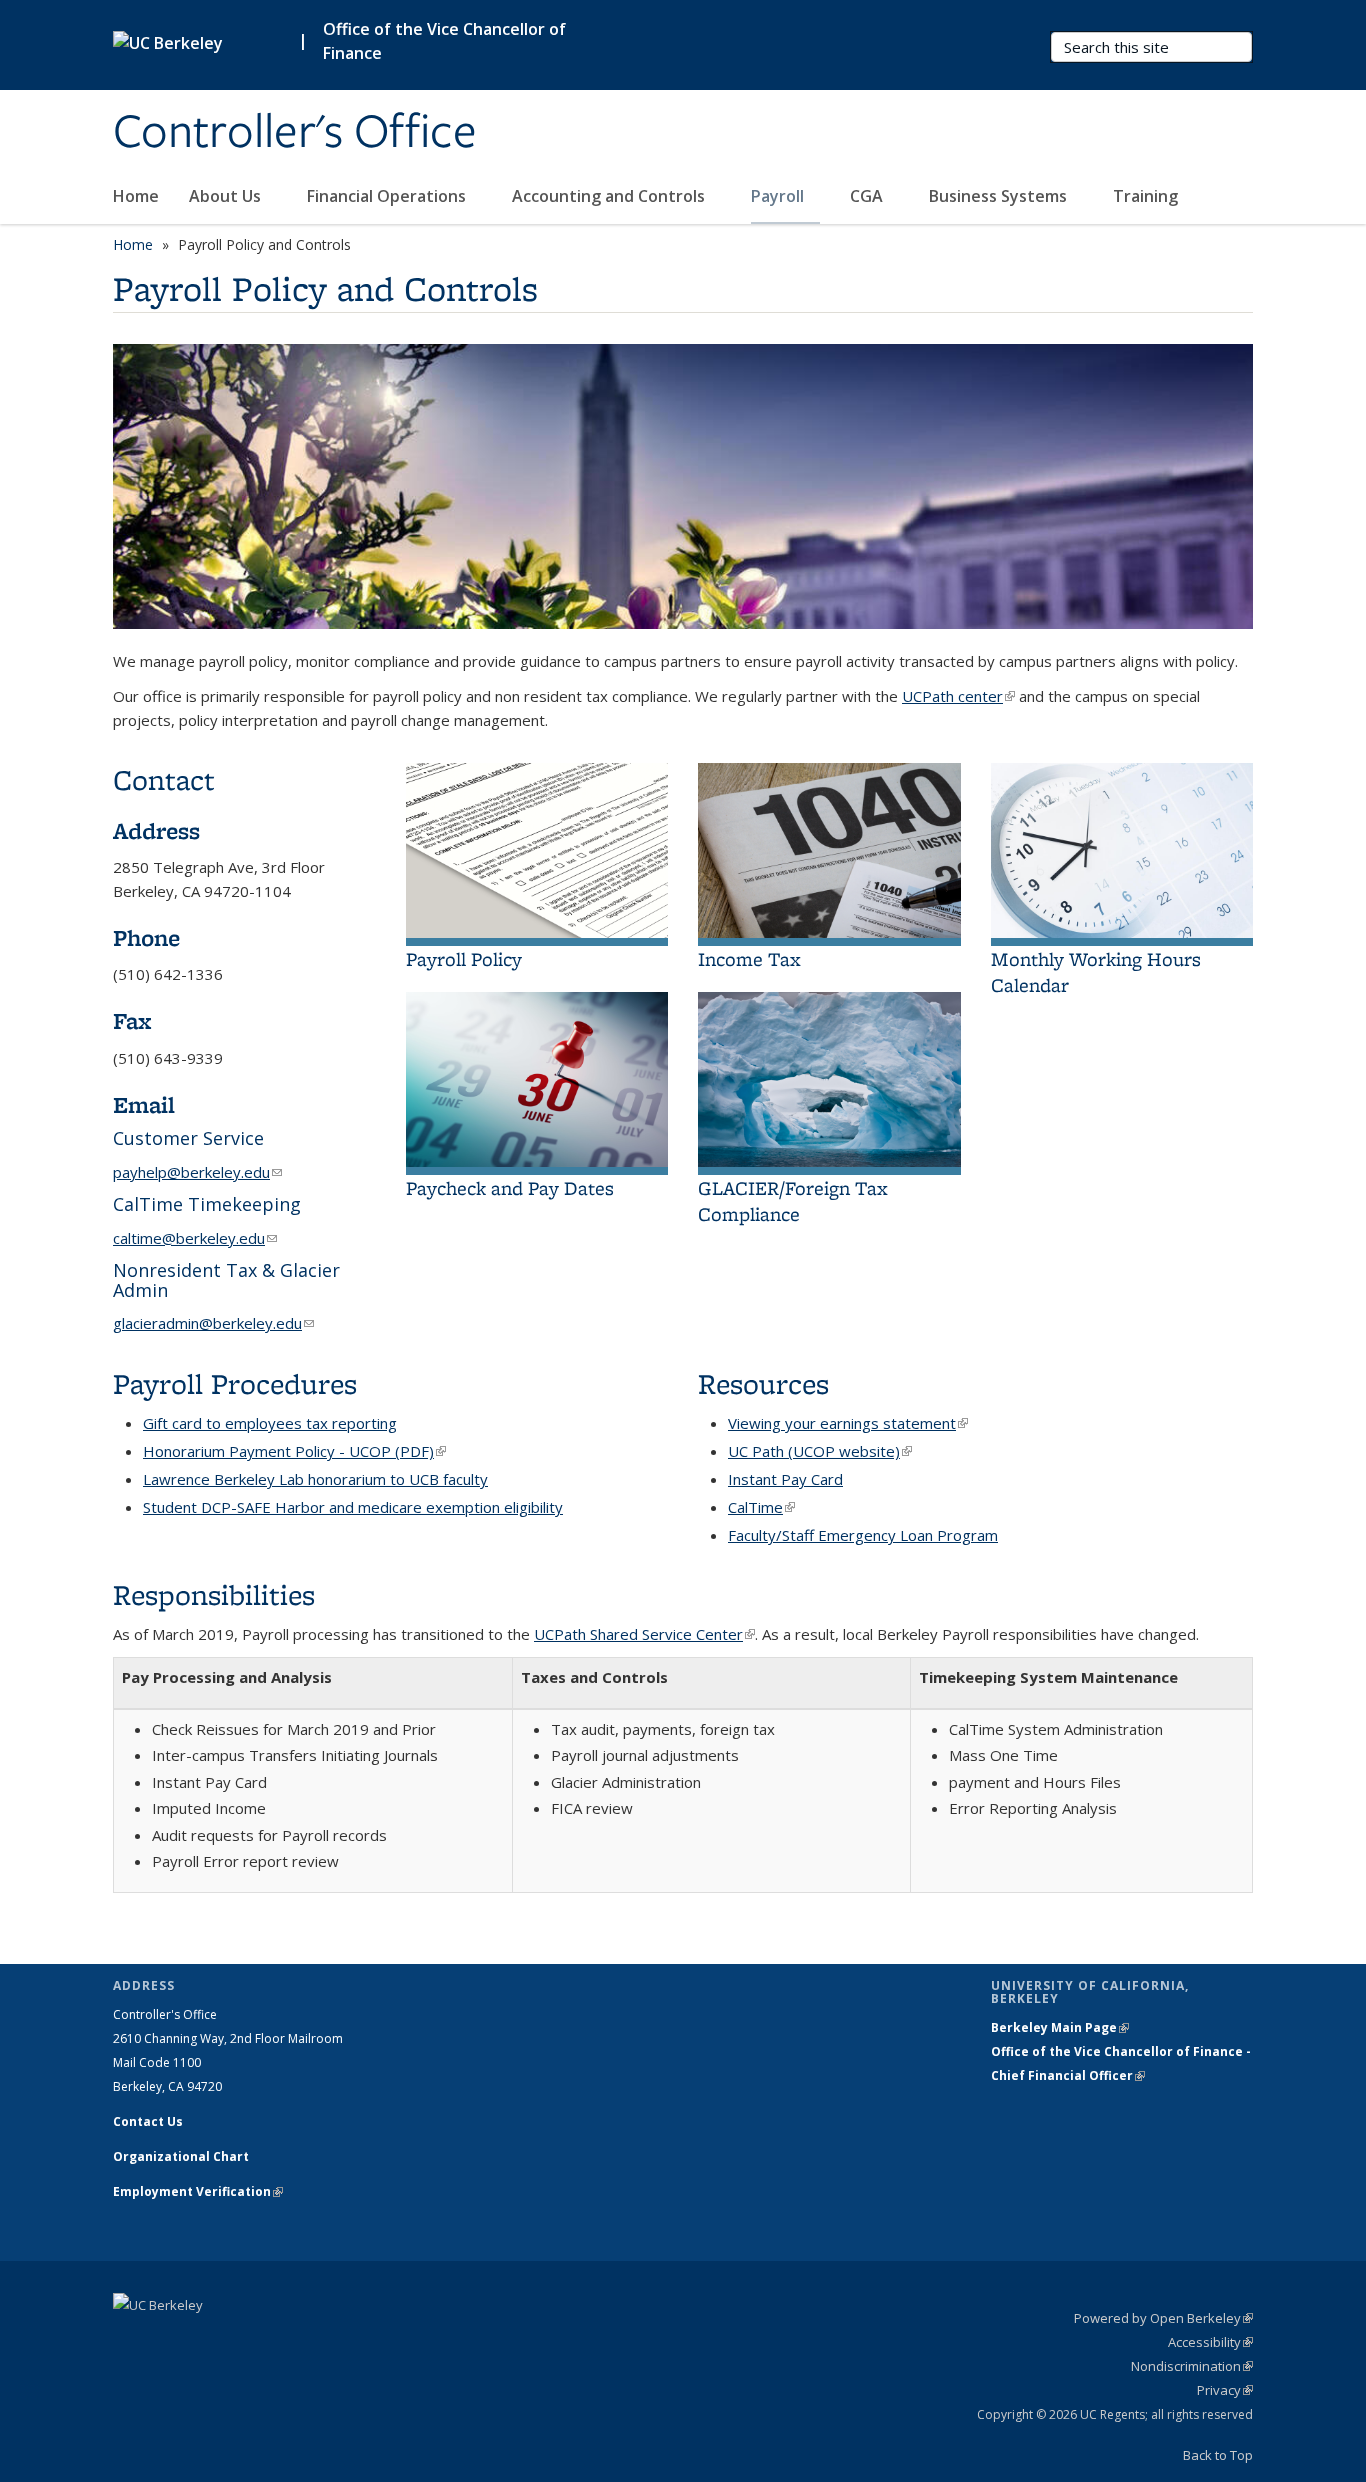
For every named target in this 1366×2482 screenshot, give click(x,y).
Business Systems (1000, 196)
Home (136, 196)
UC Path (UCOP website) (820, 1451)
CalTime (761, 1507)
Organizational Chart (181, 2156)
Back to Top (1218, 2455)
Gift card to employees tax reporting (270, 1423)
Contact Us (148, 2121)
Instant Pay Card (785, 1479)
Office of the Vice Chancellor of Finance (444, 41)
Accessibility (1210, 2342)
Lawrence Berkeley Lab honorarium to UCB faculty (315, 1479)
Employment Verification (198, 2191)
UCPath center (958, 696)
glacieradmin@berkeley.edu (213, 1323)
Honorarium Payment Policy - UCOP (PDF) (294, 1451)
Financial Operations (388, 196)
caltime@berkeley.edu (195, 1238)
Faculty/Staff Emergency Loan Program (863, 1535)
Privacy (1225, 2390)
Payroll (779, 196)
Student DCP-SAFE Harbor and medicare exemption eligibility (353, 1507)
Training (1145, 196)
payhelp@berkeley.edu (197, 1172)
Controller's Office (295, 133)
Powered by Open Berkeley (1163, 2318)
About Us (227, 196)
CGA (868, 196)
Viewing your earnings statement (848, 1423)
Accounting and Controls (610, 196)
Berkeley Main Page (1060, 2027)
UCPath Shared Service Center (644, 1634)
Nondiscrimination (1192, 2366)
